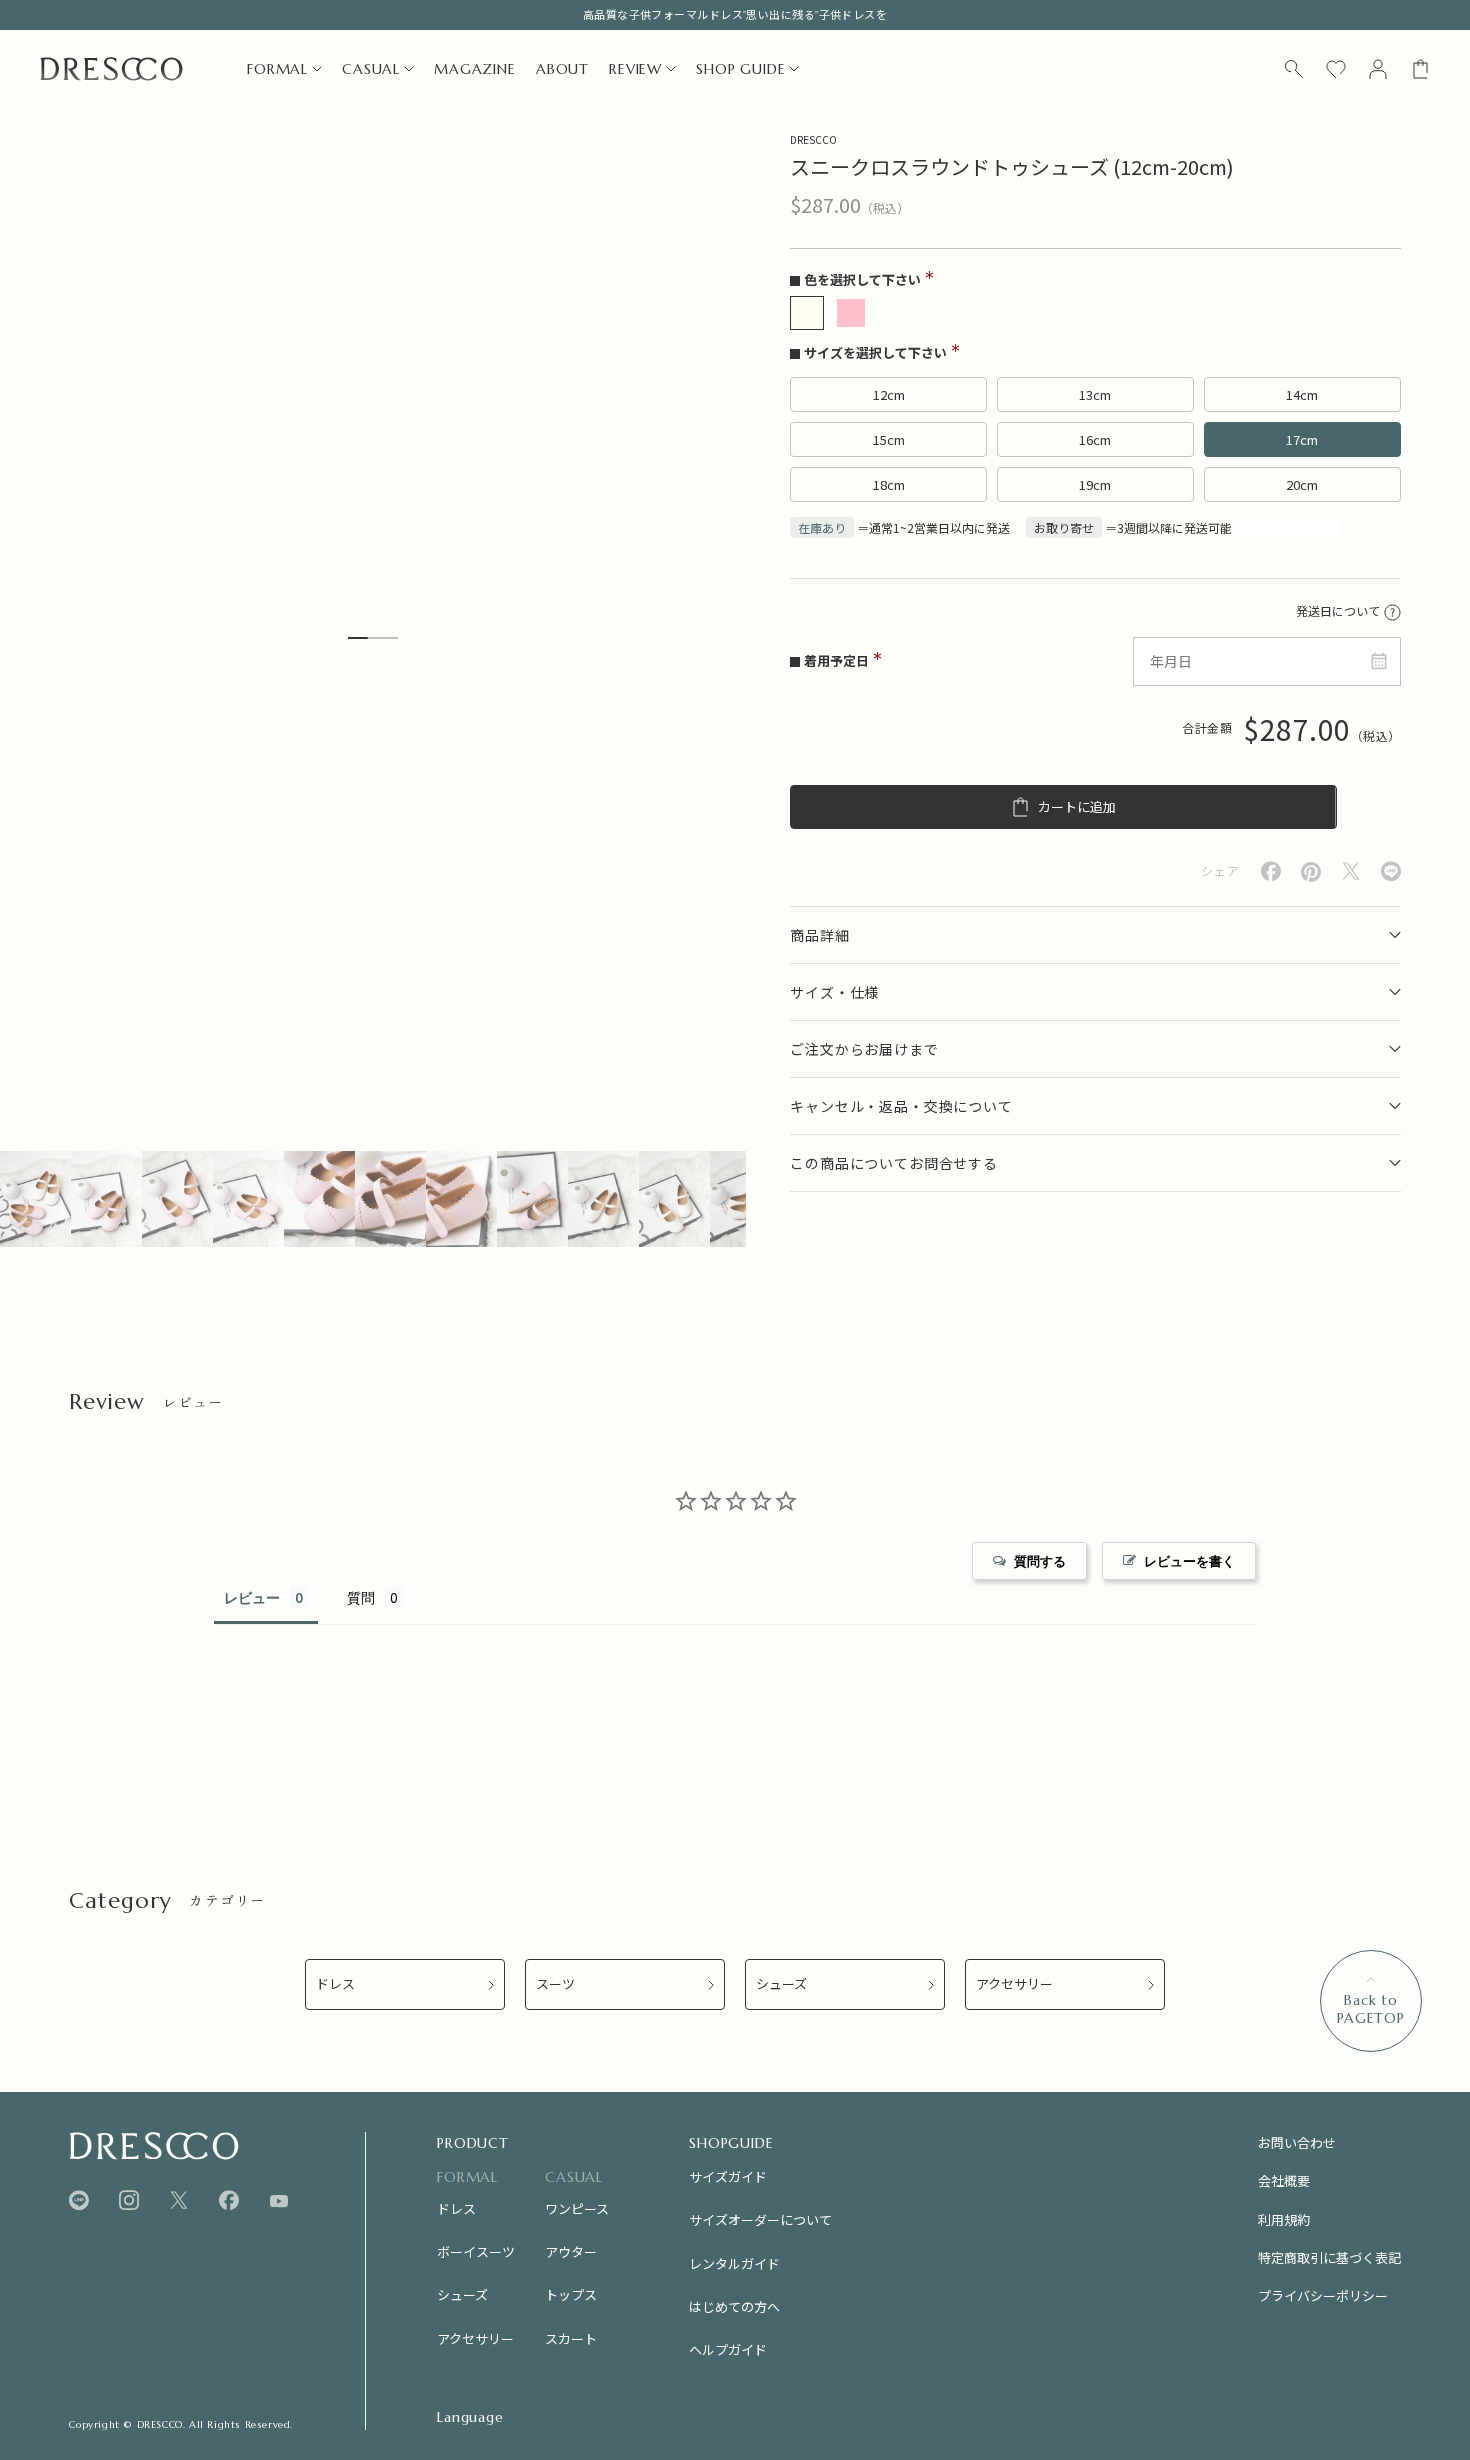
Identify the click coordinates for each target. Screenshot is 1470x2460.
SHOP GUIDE (740, 69)
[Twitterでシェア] (1351, 871)
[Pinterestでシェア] (1311, 872)
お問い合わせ (1297, 2142)
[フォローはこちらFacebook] (229, 2200)
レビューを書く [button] (1189, 1561)
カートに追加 (1077, 807)
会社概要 (1284, 2180)
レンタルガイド (734, 2263)
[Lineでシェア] (1391, 871)
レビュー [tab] (252, 1597)
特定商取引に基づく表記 (1329, 2257)
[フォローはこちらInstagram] (129, 2200)
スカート (571, 2338)
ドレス (335, 1984)
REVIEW (635, 69)
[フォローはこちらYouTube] (279, 2201)
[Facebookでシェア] (1271, 871)
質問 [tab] (361, 1597)
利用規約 (1284, 2219)
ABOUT (562, 69)
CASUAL (371, 69)
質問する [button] (1040, 1561)
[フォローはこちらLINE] (79, 2200)
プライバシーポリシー (1323, 2295)
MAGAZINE (475, 69)
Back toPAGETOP (1371, 2009)
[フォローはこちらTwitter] (179, 2200)
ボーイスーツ (476, 2251)
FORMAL (277, 69)
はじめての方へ (734, 2306)
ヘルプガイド (728, 2349)
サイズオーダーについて (760, 2219)
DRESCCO (813, 139)
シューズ (781, 1984)
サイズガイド (728, 2176)
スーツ (555, 1984)
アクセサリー (1014, 1984)
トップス (571, 2294)
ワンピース (577, 2208)
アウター (571, 2251)
